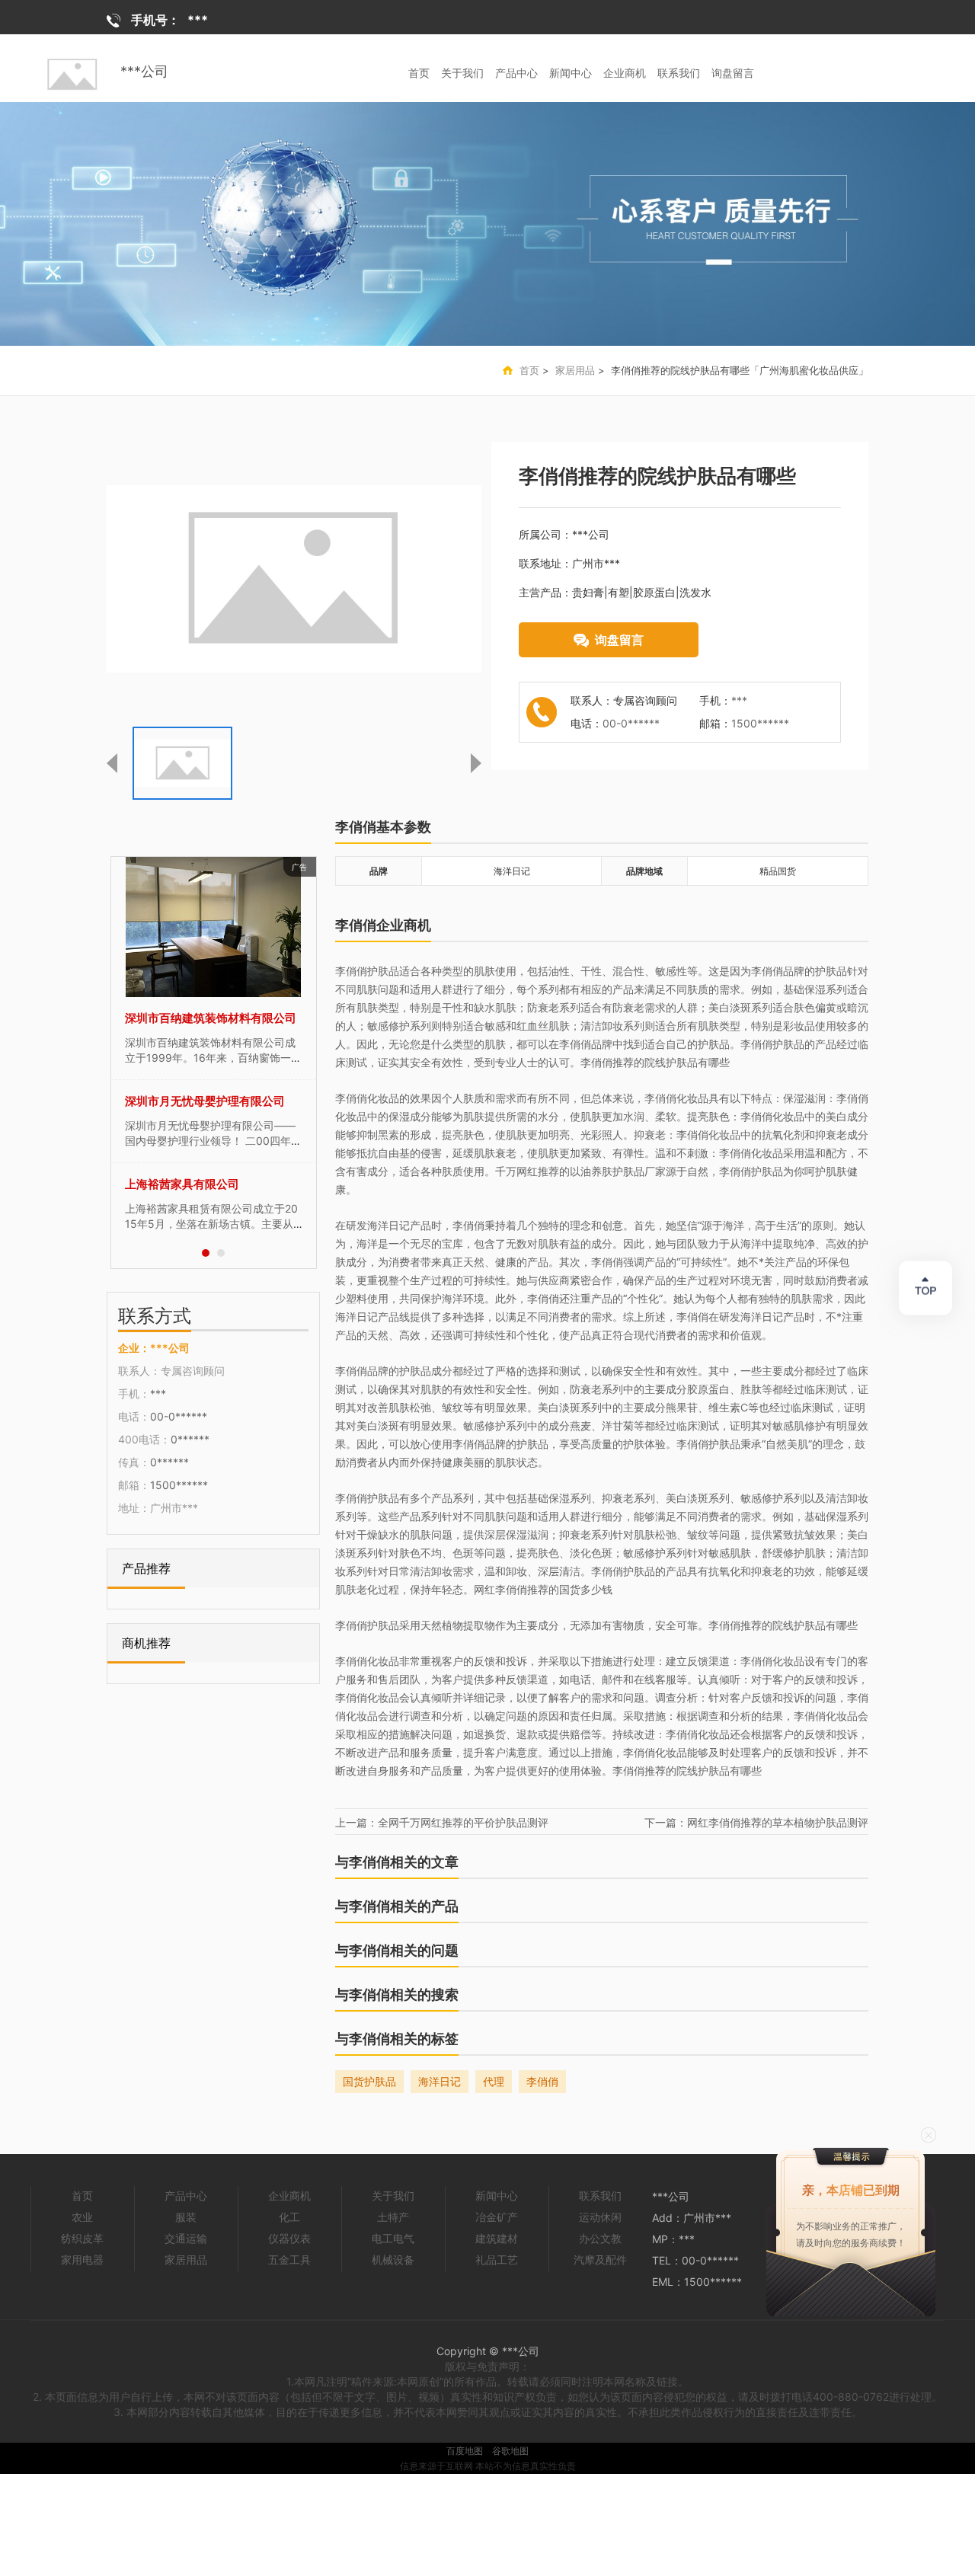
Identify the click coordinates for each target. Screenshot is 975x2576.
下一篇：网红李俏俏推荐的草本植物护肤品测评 (756, 1822)
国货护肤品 (369, 2081)
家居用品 (575, 370)
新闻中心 (571, 73)
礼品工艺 (497, 2260)
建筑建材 (497, 2238)
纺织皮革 (82, 2238)
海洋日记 (440, 2081)
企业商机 (625, 73)
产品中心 (516, 73)
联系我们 (679, 73)
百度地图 (465, 2451)
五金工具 (289, 2260)
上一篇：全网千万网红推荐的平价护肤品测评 (442, 1822)
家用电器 (82, 2260)
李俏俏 (542, 2081)
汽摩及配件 (600, 2260)
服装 (186, 2217)
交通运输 (186, 2238)
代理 (494, 2081)
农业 (82, 2217)
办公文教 (600, 2238)
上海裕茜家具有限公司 (182, 1184)
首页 (419, 73)
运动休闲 (600, 2217)
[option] (487, 224)
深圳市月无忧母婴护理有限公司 (205, 1101)
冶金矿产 (497, 2217)
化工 (289, 2217)
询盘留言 (733, 73)
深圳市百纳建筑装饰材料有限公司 (211, 1018)
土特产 (393, 2217)
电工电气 (393, 2238)
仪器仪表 (289, 2238)
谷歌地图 (510, 2451)
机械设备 (393, 2260)
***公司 (144, 71)
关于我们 (462, 73)
